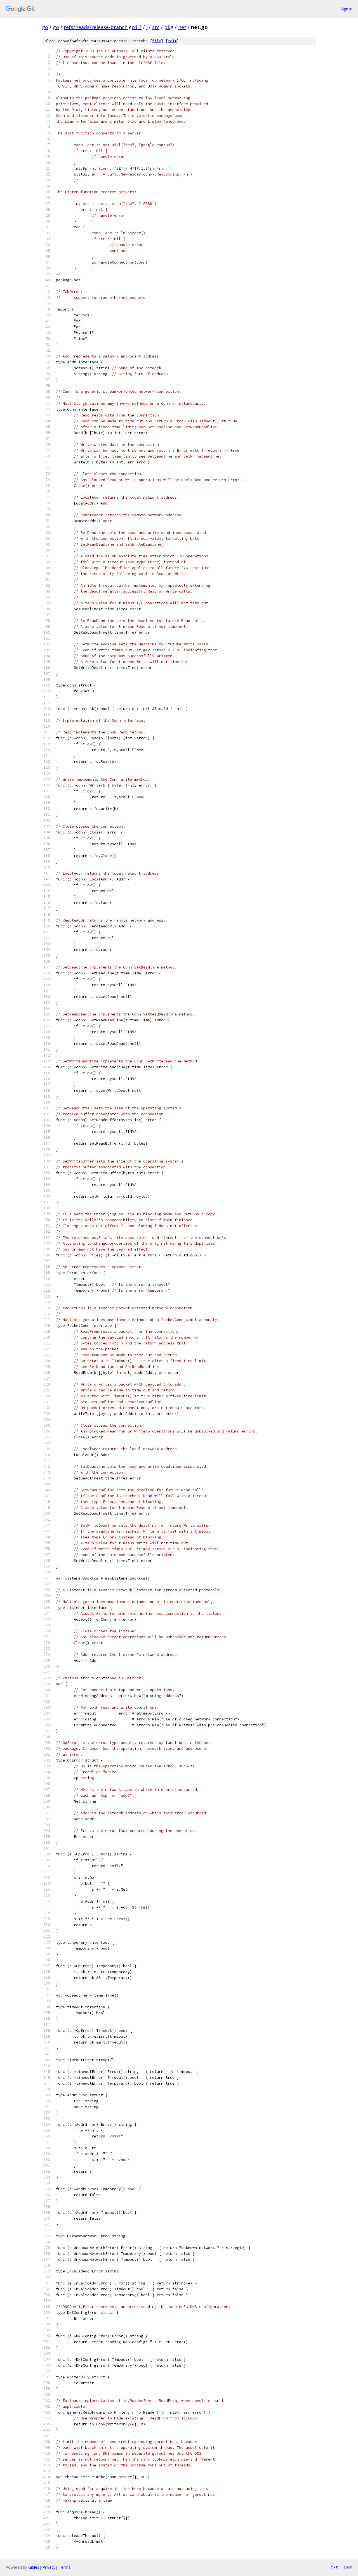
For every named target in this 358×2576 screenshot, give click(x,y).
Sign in (347, 9)
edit (172, 41)
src (156, 27)
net (182, 27)
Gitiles (34, 2567)
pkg (169, 27)
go (45, 27)
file (157, 41)
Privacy (49, 2567)
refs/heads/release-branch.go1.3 (103, 27)
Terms (65, 2567)
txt (335, 2567)
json (348, 2567)
